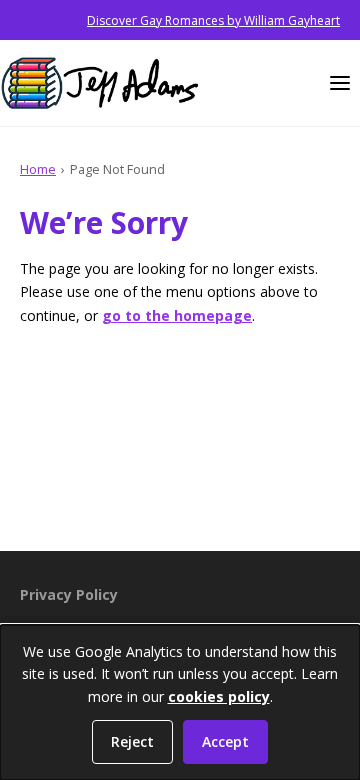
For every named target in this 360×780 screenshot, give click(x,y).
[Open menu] (340, 83)
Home (38, 169)
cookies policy (219, 696)
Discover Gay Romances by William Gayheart (213, 20)
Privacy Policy (69, 594)
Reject (132, 741)
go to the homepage (177, 315)
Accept (225, 741)
